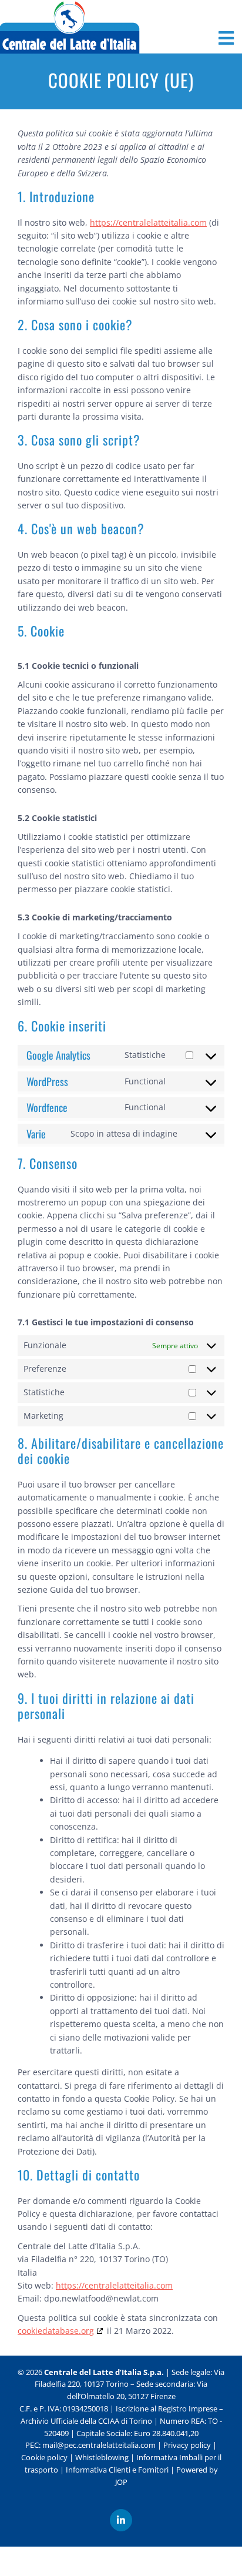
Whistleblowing (102, 2457)
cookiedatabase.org (56, 2331)
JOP (121, 2482)
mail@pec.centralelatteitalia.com (99, 2445)
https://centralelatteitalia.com (148, 222)
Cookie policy (44, 2457)
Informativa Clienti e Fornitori (117, 2470)
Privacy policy (187, 2445)
